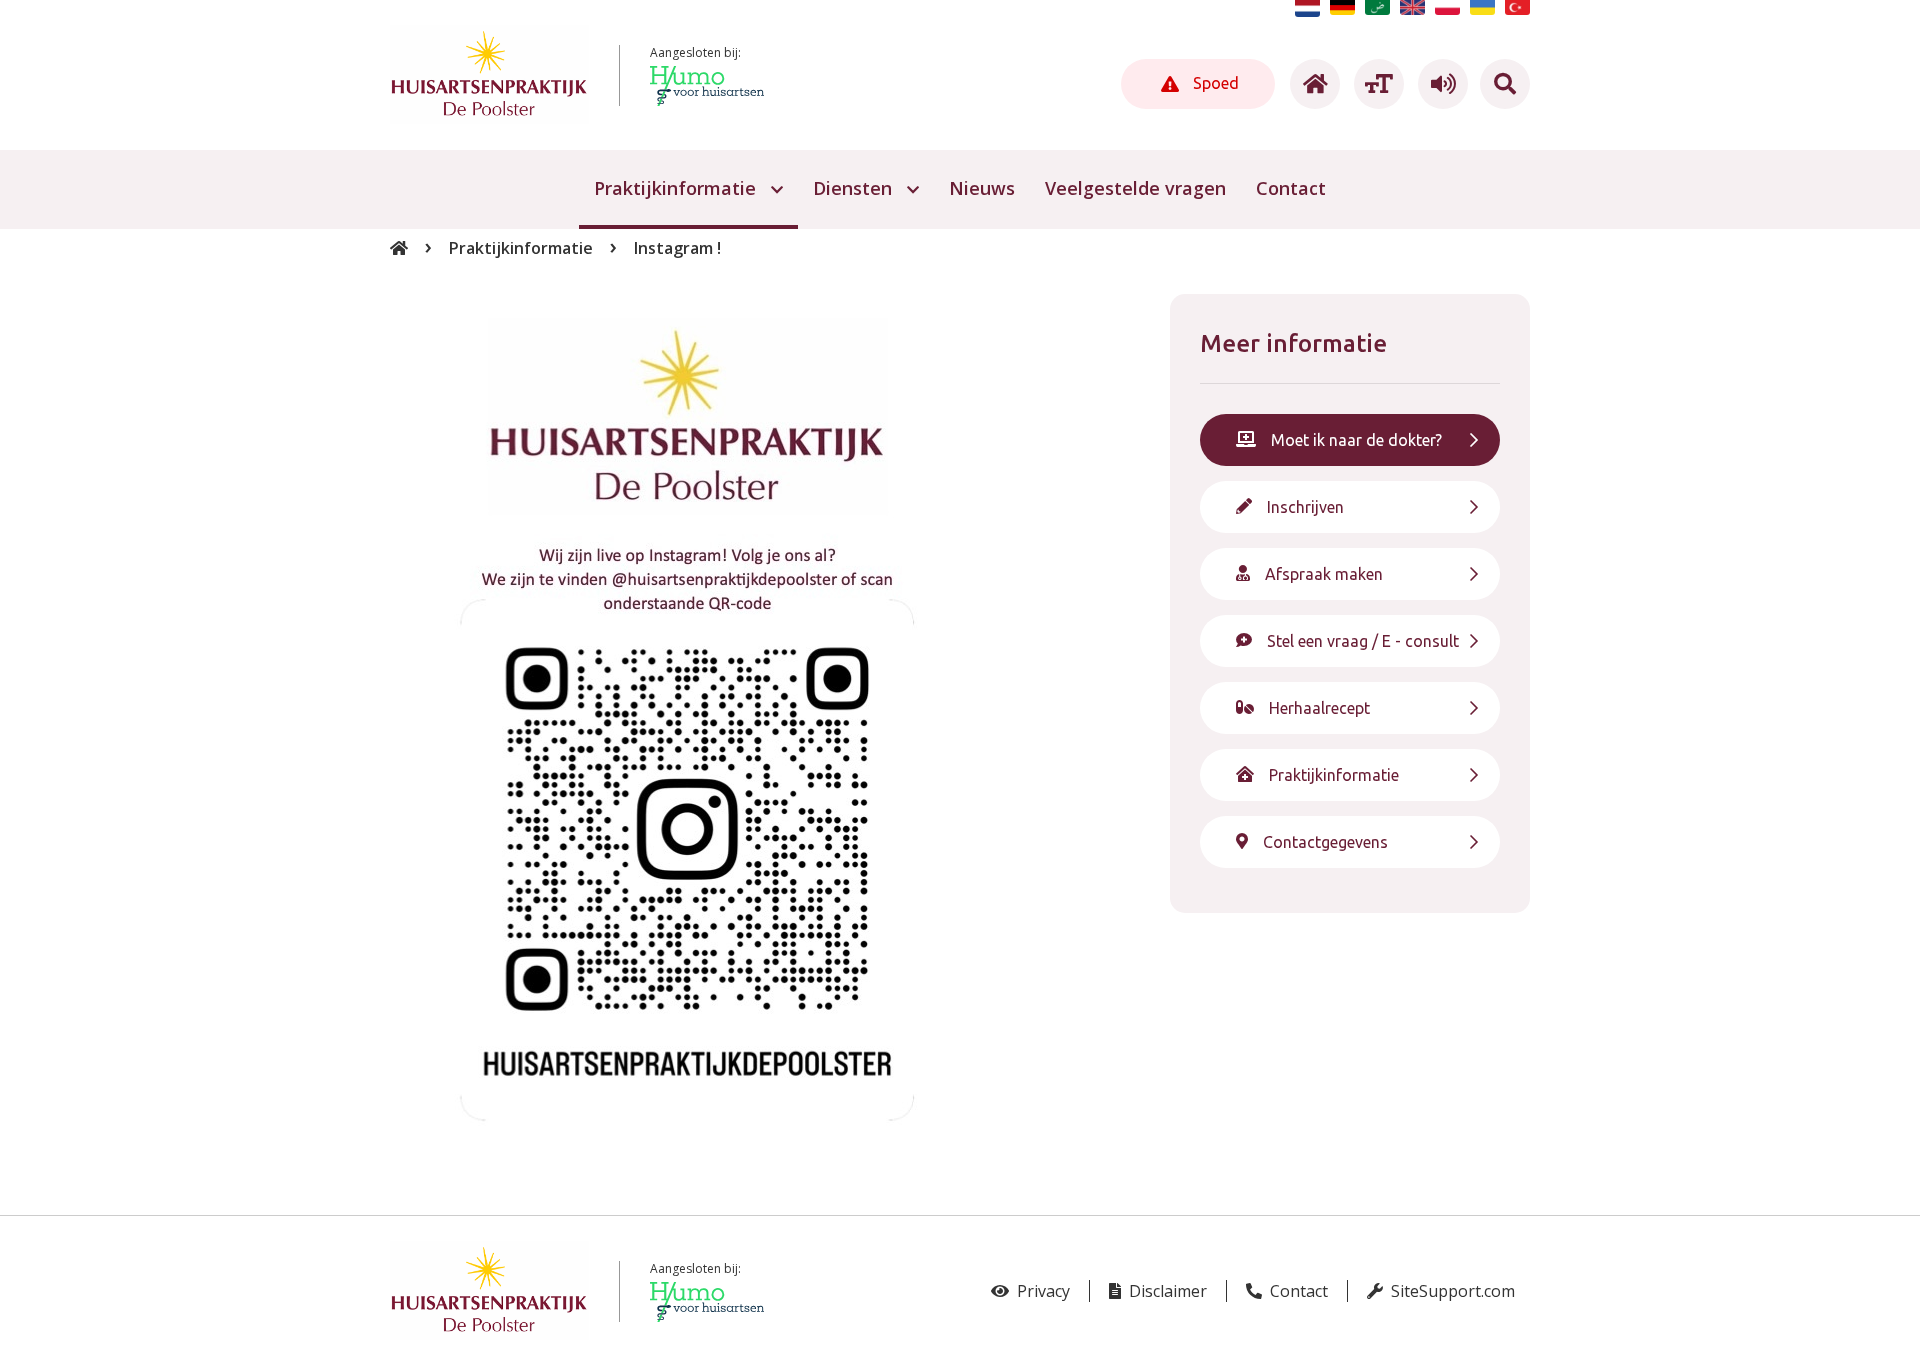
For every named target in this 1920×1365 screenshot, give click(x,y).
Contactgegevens (1325, 842)
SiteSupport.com (1451, 1291)
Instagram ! (677, 248)
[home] (1312, 84)
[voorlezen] (1440, 84)
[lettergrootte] (1376, 84)
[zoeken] (1505, 84)
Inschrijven (1305, 507)
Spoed (1214, 83)
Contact (1297, 1291)
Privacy (1041, 1291)
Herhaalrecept (1319, 708)
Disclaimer (1166, 1291)
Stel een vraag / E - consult (1363, 641)
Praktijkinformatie (521, 248)
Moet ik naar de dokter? (1356, 440)
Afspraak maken (1324, 574)
